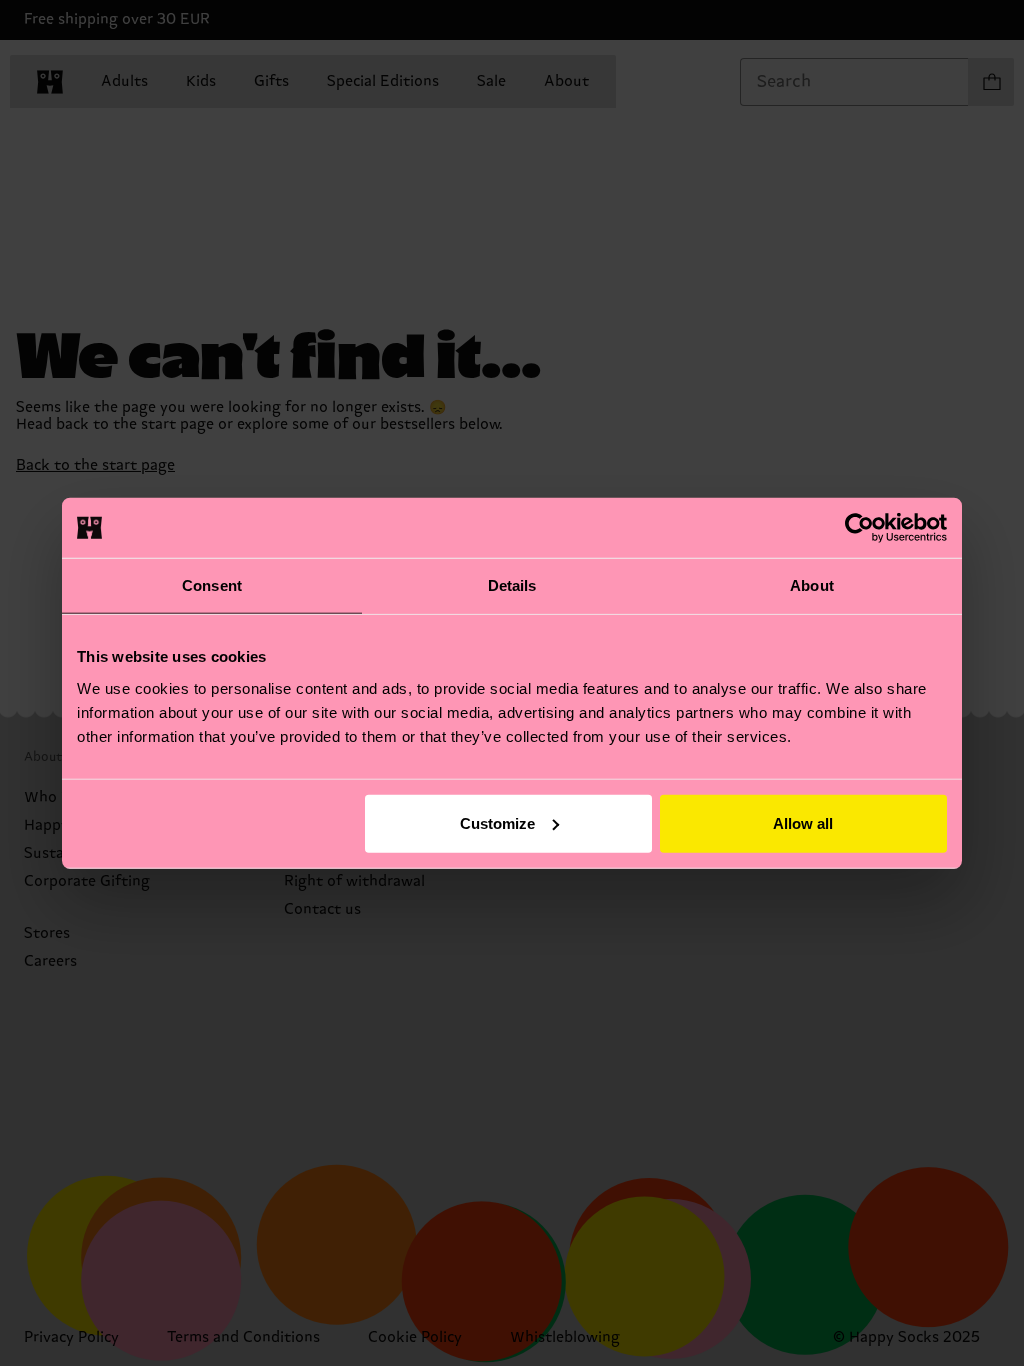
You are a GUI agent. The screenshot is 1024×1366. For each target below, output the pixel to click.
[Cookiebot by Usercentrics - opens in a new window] (859, 528)
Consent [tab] (212, 585)
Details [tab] (512, 585)
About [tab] (812, 585)
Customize (497, 822)
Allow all (803, 822)
